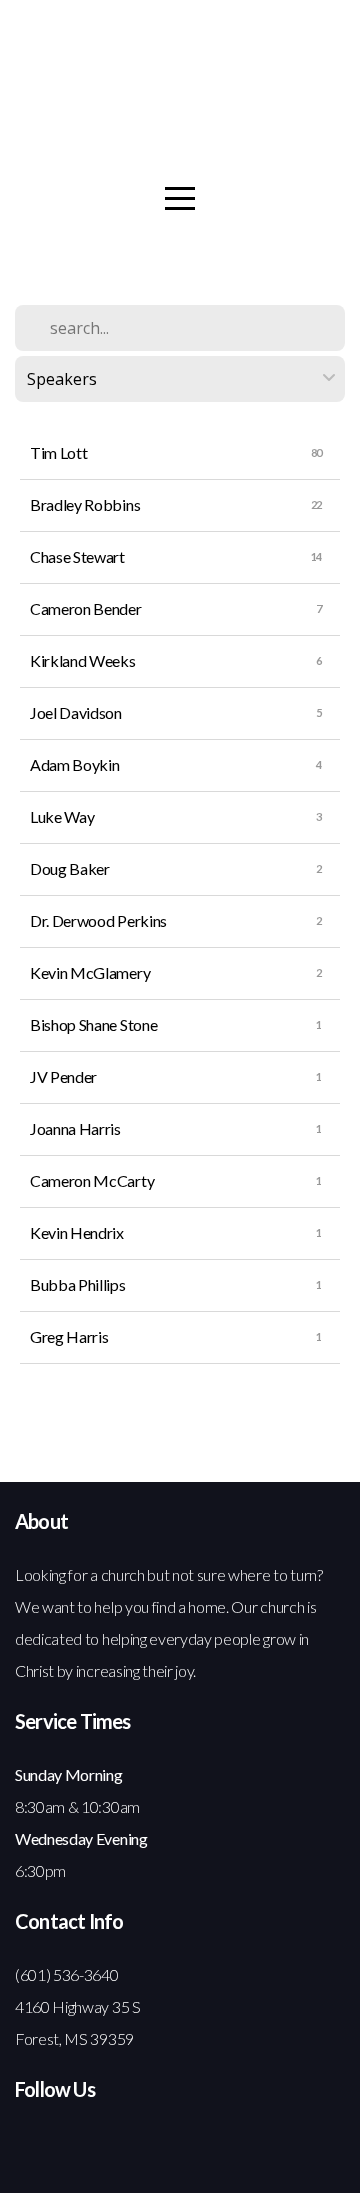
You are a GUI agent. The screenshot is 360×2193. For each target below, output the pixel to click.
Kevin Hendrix (77, 1232)
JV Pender (63, 1076)
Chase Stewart (77, 556)
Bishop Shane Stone (93, 1024)
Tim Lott (58, 452)
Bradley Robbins (85, 504)
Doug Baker (70, 868)
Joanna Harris (75, 1128)
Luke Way (62, 816)
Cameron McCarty (92, 1180)
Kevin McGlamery (90, 972)
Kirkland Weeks (83, 660)
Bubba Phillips (78, 1284)
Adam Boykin (74, 764)
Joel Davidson (76, 712)
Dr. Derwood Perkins (98, 920)
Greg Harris (69, 1336)
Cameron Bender (86, 608)
